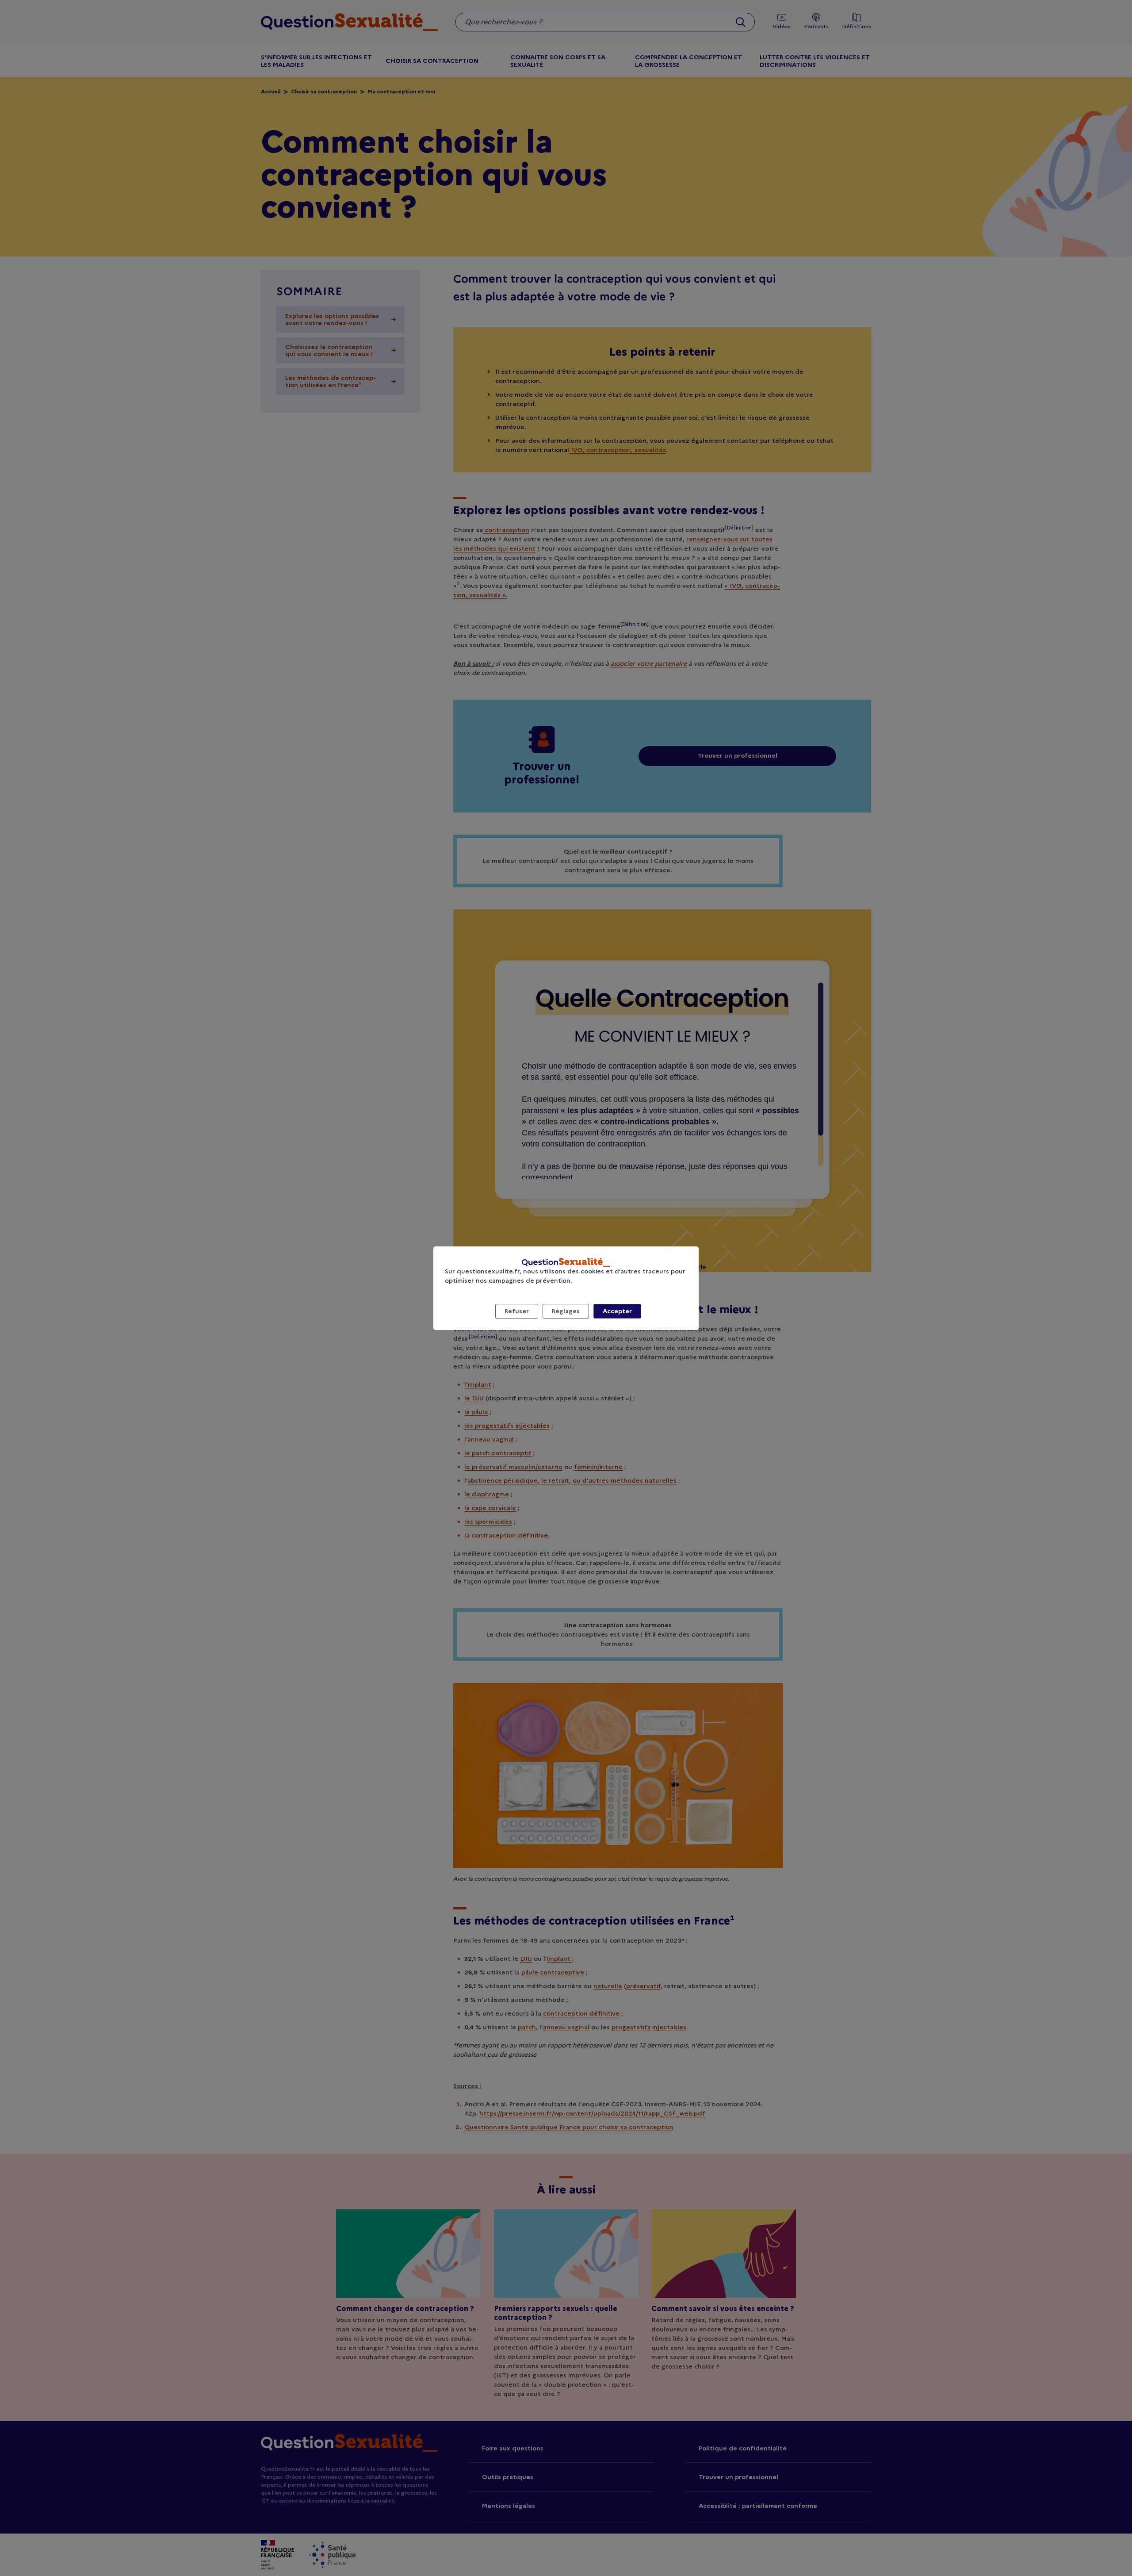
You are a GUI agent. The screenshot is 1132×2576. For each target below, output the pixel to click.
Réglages (566, 1311)
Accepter (617, 1311)
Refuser (517, 1311)
